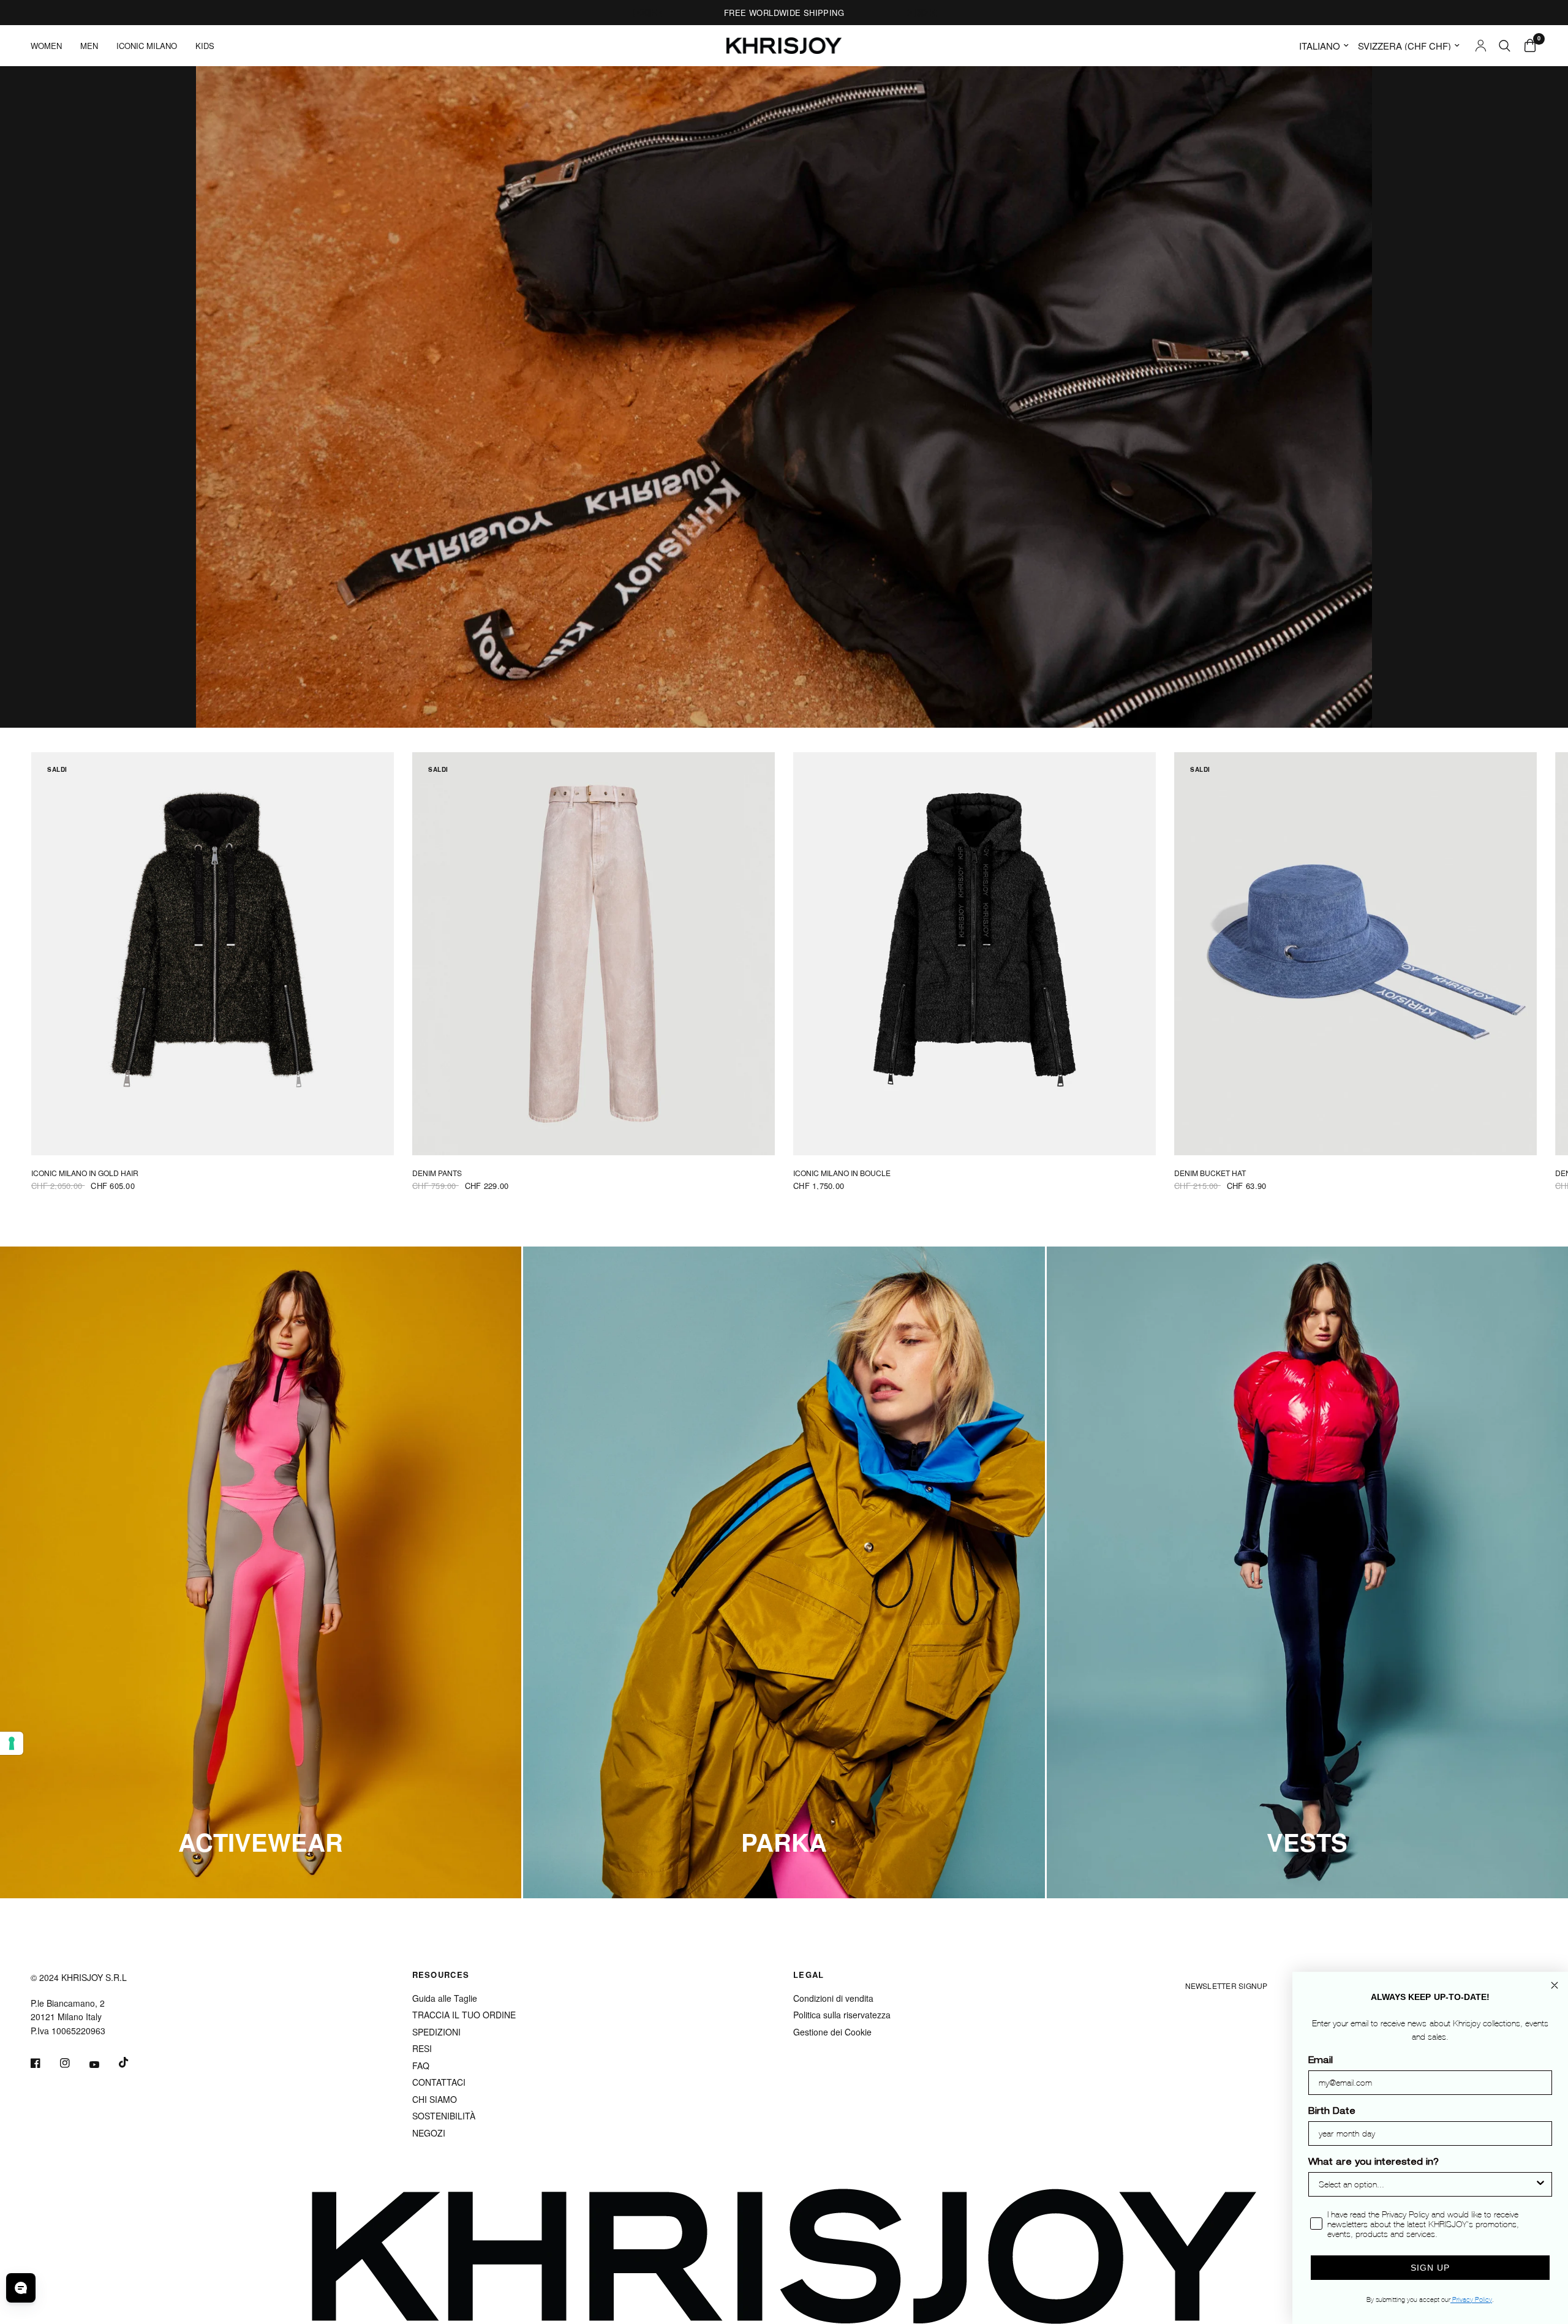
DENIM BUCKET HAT (1210, 1173)
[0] (1527, 46)
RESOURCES (441, 1975)
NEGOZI (429, 2133)
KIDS (205, 46)
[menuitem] (51, 46)
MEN (89, 46)
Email (1321, 2061)
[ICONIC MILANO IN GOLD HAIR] (213, 954)
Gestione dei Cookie (832, 2032)
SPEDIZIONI (436, 2032)
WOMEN (46, 46)
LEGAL (809, 1975)
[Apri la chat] (21, 2288)
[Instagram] (73, 2063)
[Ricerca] (1505, 46)
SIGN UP (1430, 2268)
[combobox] (1427, 2184)
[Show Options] (1540, 2184)
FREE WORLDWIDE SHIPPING (784, 13)
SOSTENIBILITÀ (444, 2116)
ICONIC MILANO (147, 46)
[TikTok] (132, 2062)
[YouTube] (103, 2064)
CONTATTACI (439, 2082)
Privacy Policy (1471, 2299)
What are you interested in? (1374, 2163)
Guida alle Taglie (445, 1998)
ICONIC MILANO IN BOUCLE (842, 1173)
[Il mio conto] (1481, 46)
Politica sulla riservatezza (842, 2015)
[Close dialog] (1555, 1985)
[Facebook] (44, 2063)
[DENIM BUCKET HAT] (1355, 954)
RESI (422, 2048)
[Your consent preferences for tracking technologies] (12, 1743)
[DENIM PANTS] (594, 954)
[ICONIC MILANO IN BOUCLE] (974, 954)
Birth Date (1332, 2112)
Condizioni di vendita (833, 1998)
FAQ (421, 2066)
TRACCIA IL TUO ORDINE (464, 2015)
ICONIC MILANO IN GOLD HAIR (85, 1173)
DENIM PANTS (437, 1173)
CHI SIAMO (435, 2099)
